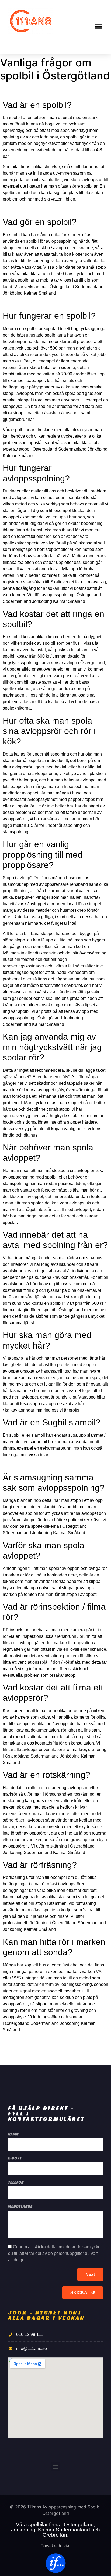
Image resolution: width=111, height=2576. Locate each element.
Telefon (16, 2183)
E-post (15, 2159)
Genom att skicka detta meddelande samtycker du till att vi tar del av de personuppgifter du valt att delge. (55, 2253)
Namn (13, 2134)
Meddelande (20, 2207)
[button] (98, 27)
